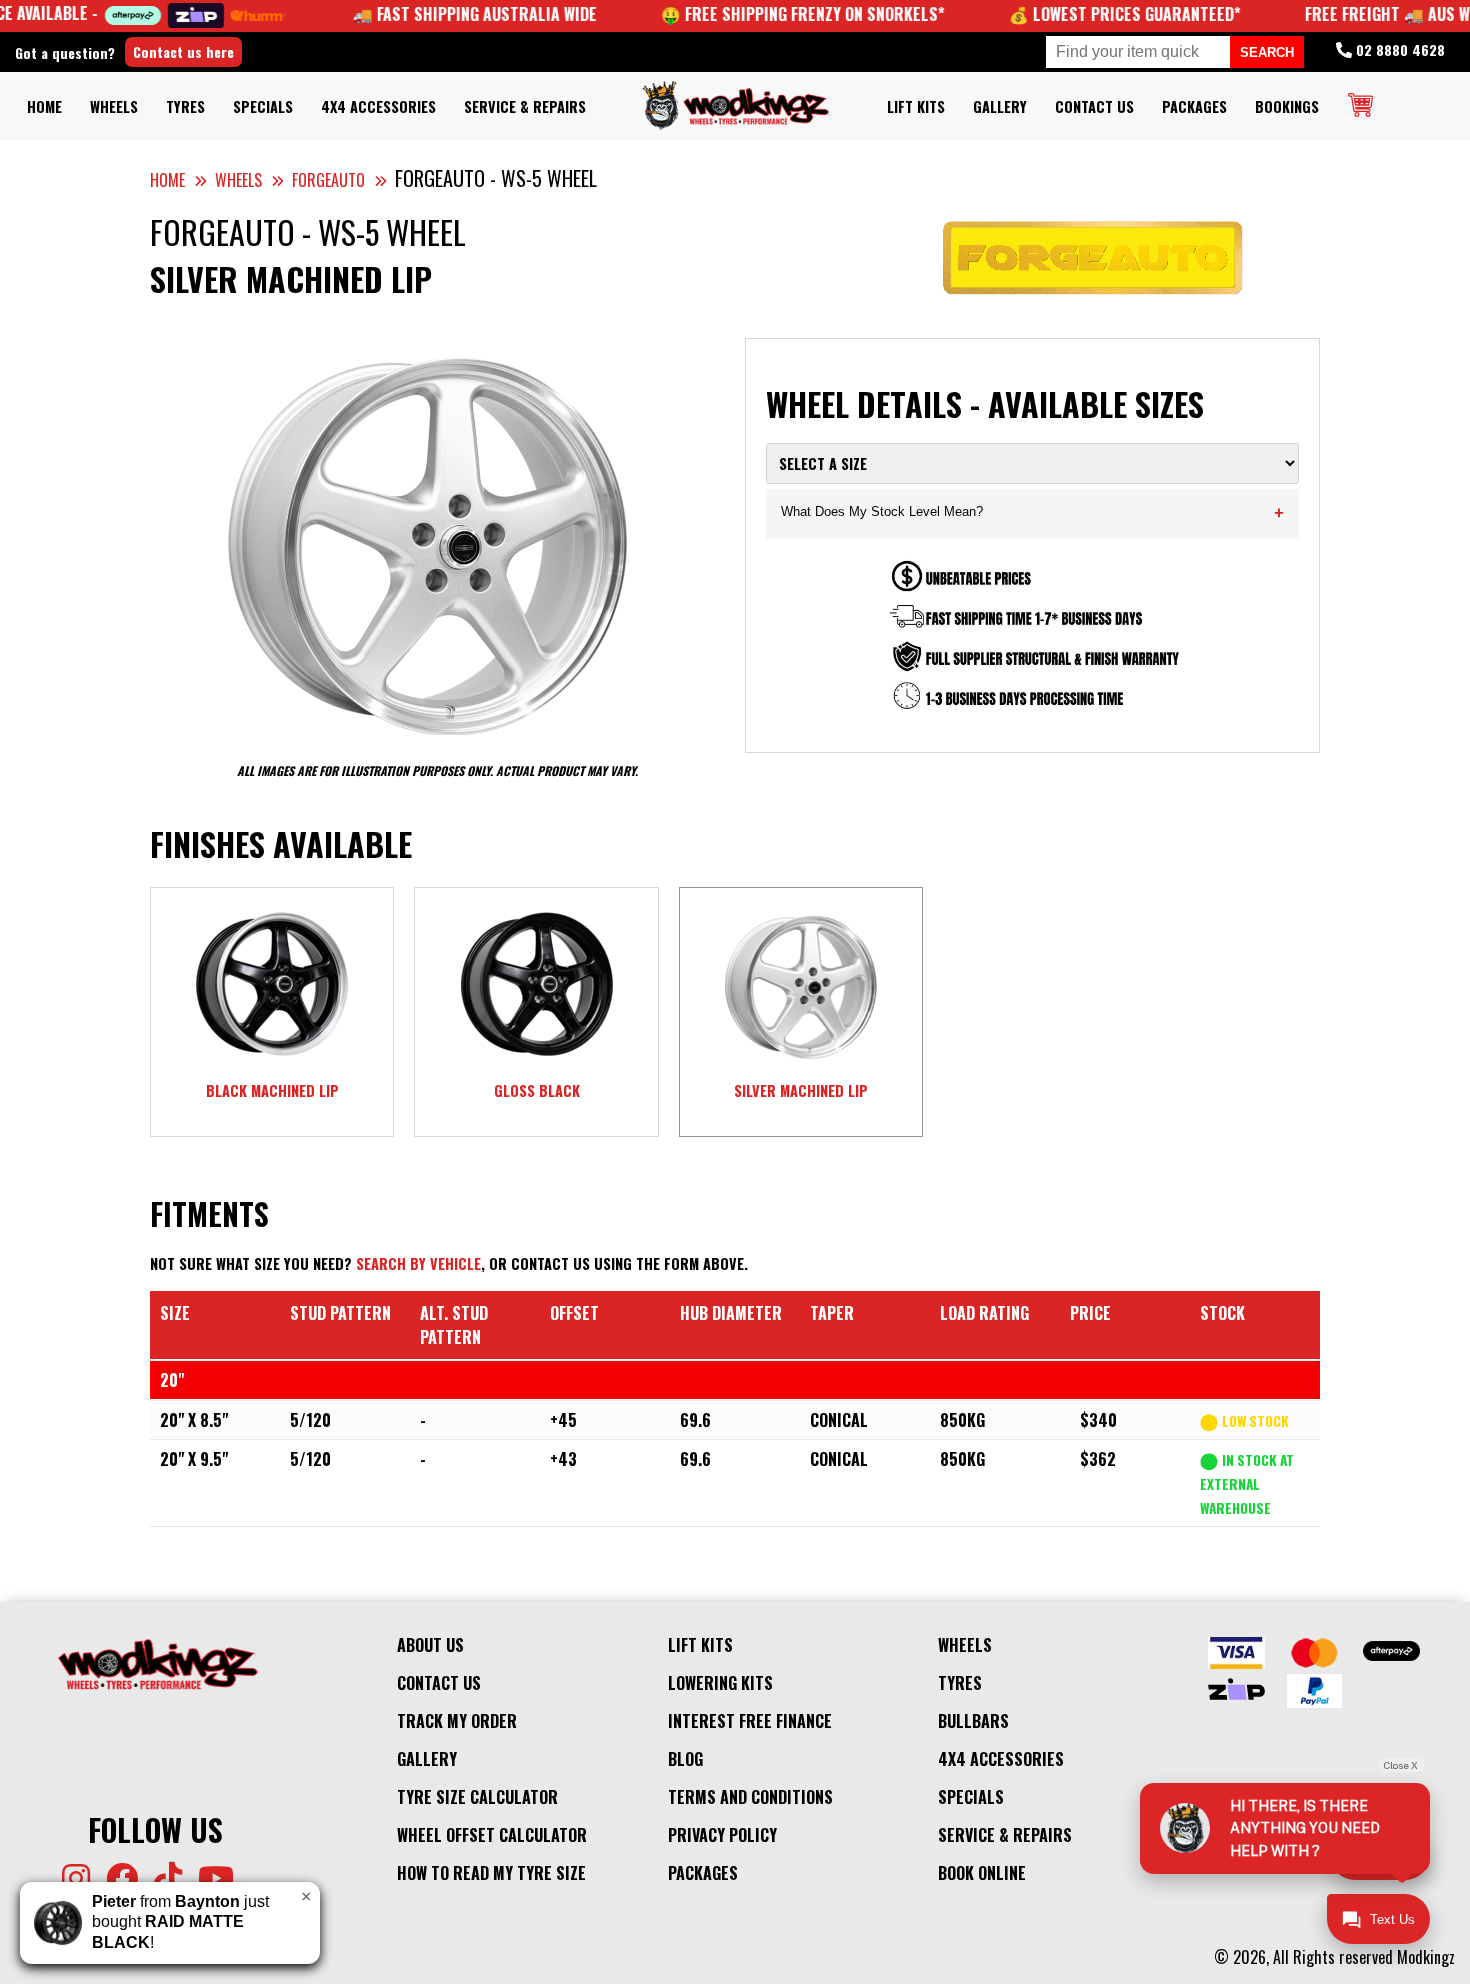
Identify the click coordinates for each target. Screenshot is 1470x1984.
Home (44, 106)
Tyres (185, 106)
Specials (263, 106)
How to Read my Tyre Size (491, 1873)
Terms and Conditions (750, 1797)
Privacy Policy (722, 1835)
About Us (430, 1645)
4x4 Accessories (378, 106)
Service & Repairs (525, 106)
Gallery (1000, 106)
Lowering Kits (720, 1683)
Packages (1194, 106)
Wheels (114, 106)
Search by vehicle (418, 1263)
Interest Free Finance (750, 1721)
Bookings (1287, 106)
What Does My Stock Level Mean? (1032, 513)
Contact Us (1094, 106)
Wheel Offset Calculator (492, 1835)
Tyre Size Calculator (477, 1797)
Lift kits (916, 106)
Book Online (982, 1873)
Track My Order (457, 1721)
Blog (685, 1759)
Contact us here (183, 51)
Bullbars (973, 1721)
